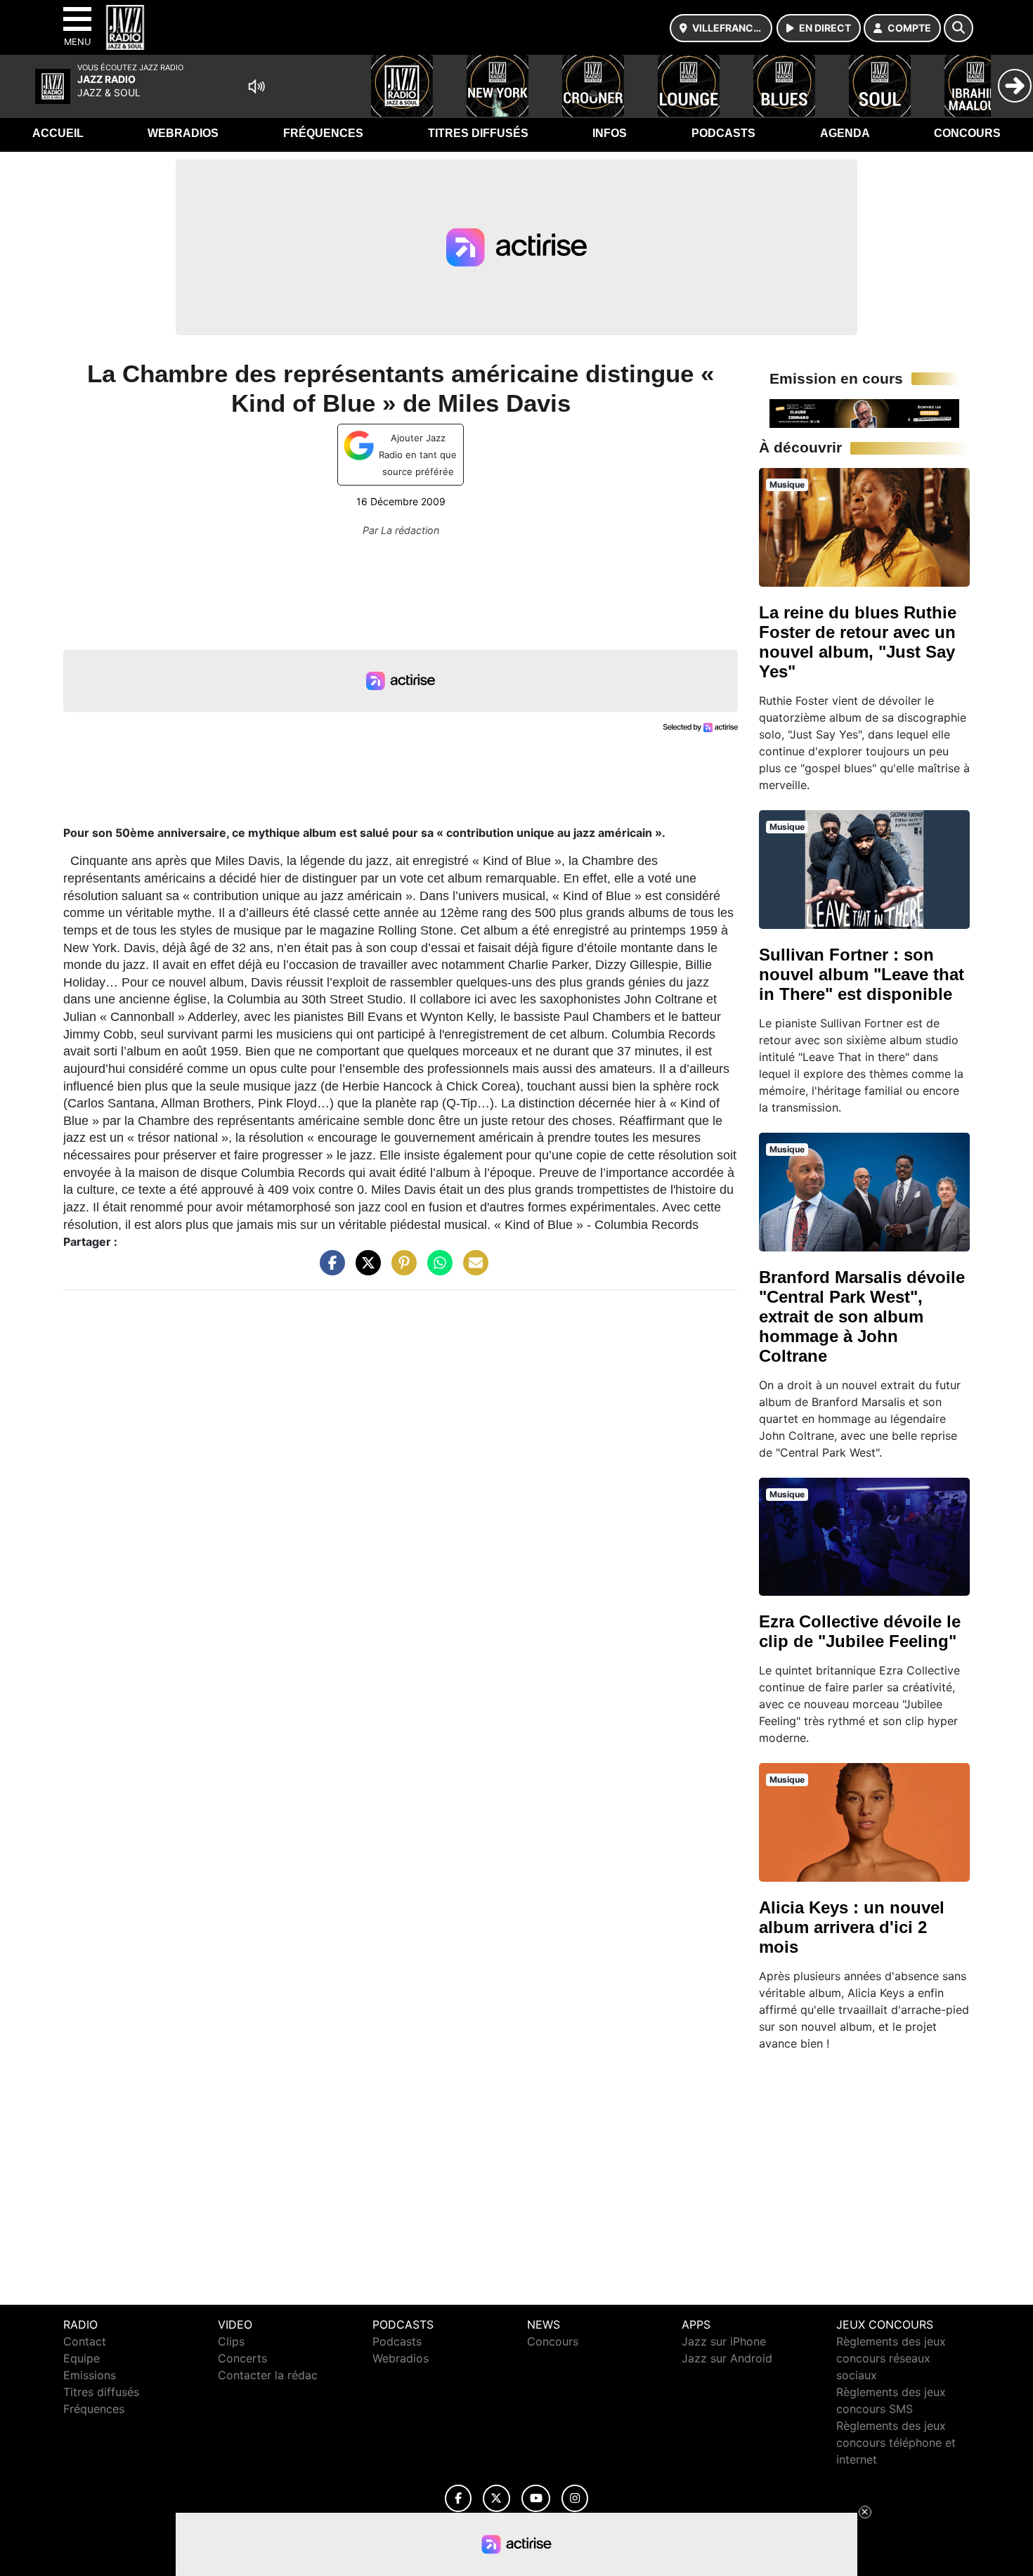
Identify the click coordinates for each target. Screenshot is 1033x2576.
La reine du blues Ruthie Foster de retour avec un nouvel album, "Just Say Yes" (858, 642)
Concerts (242, 2358)
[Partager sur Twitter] (365, 1270)
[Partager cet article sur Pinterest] (401, 1270)
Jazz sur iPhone (724, 2341)
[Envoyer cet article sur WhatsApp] (436, 1270)
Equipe (82, 2358)
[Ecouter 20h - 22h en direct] (864, 412)
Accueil (58, 133)
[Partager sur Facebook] (329, 1270)
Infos (610, 133)
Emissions (90, 2375)
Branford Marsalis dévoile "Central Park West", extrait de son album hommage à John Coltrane (862, 1316)
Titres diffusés (478, 133)
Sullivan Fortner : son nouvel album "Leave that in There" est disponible (862, 974)
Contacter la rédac (268, 2375)
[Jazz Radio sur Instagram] (575, 2498)
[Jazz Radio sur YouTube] (536, 2498)
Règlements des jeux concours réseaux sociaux (891, 2358)
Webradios (183, 133)
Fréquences (323, 133)
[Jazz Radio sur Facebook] (458, 2498)
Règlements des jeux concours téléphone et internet (896, 2442)
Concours (967, 133)
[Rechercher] (959, 28)
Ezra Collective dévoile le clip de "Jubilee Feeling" (860, 1631)
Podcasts (723, 133)
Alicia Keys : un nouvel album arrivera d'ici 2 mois (852, 1927)
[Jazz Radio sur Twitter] (496, 2498)
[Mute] (256, 86)
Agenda (845, 133)
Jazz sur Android (727, 2358)
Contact (85, 2341)
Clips (231, 2341)
